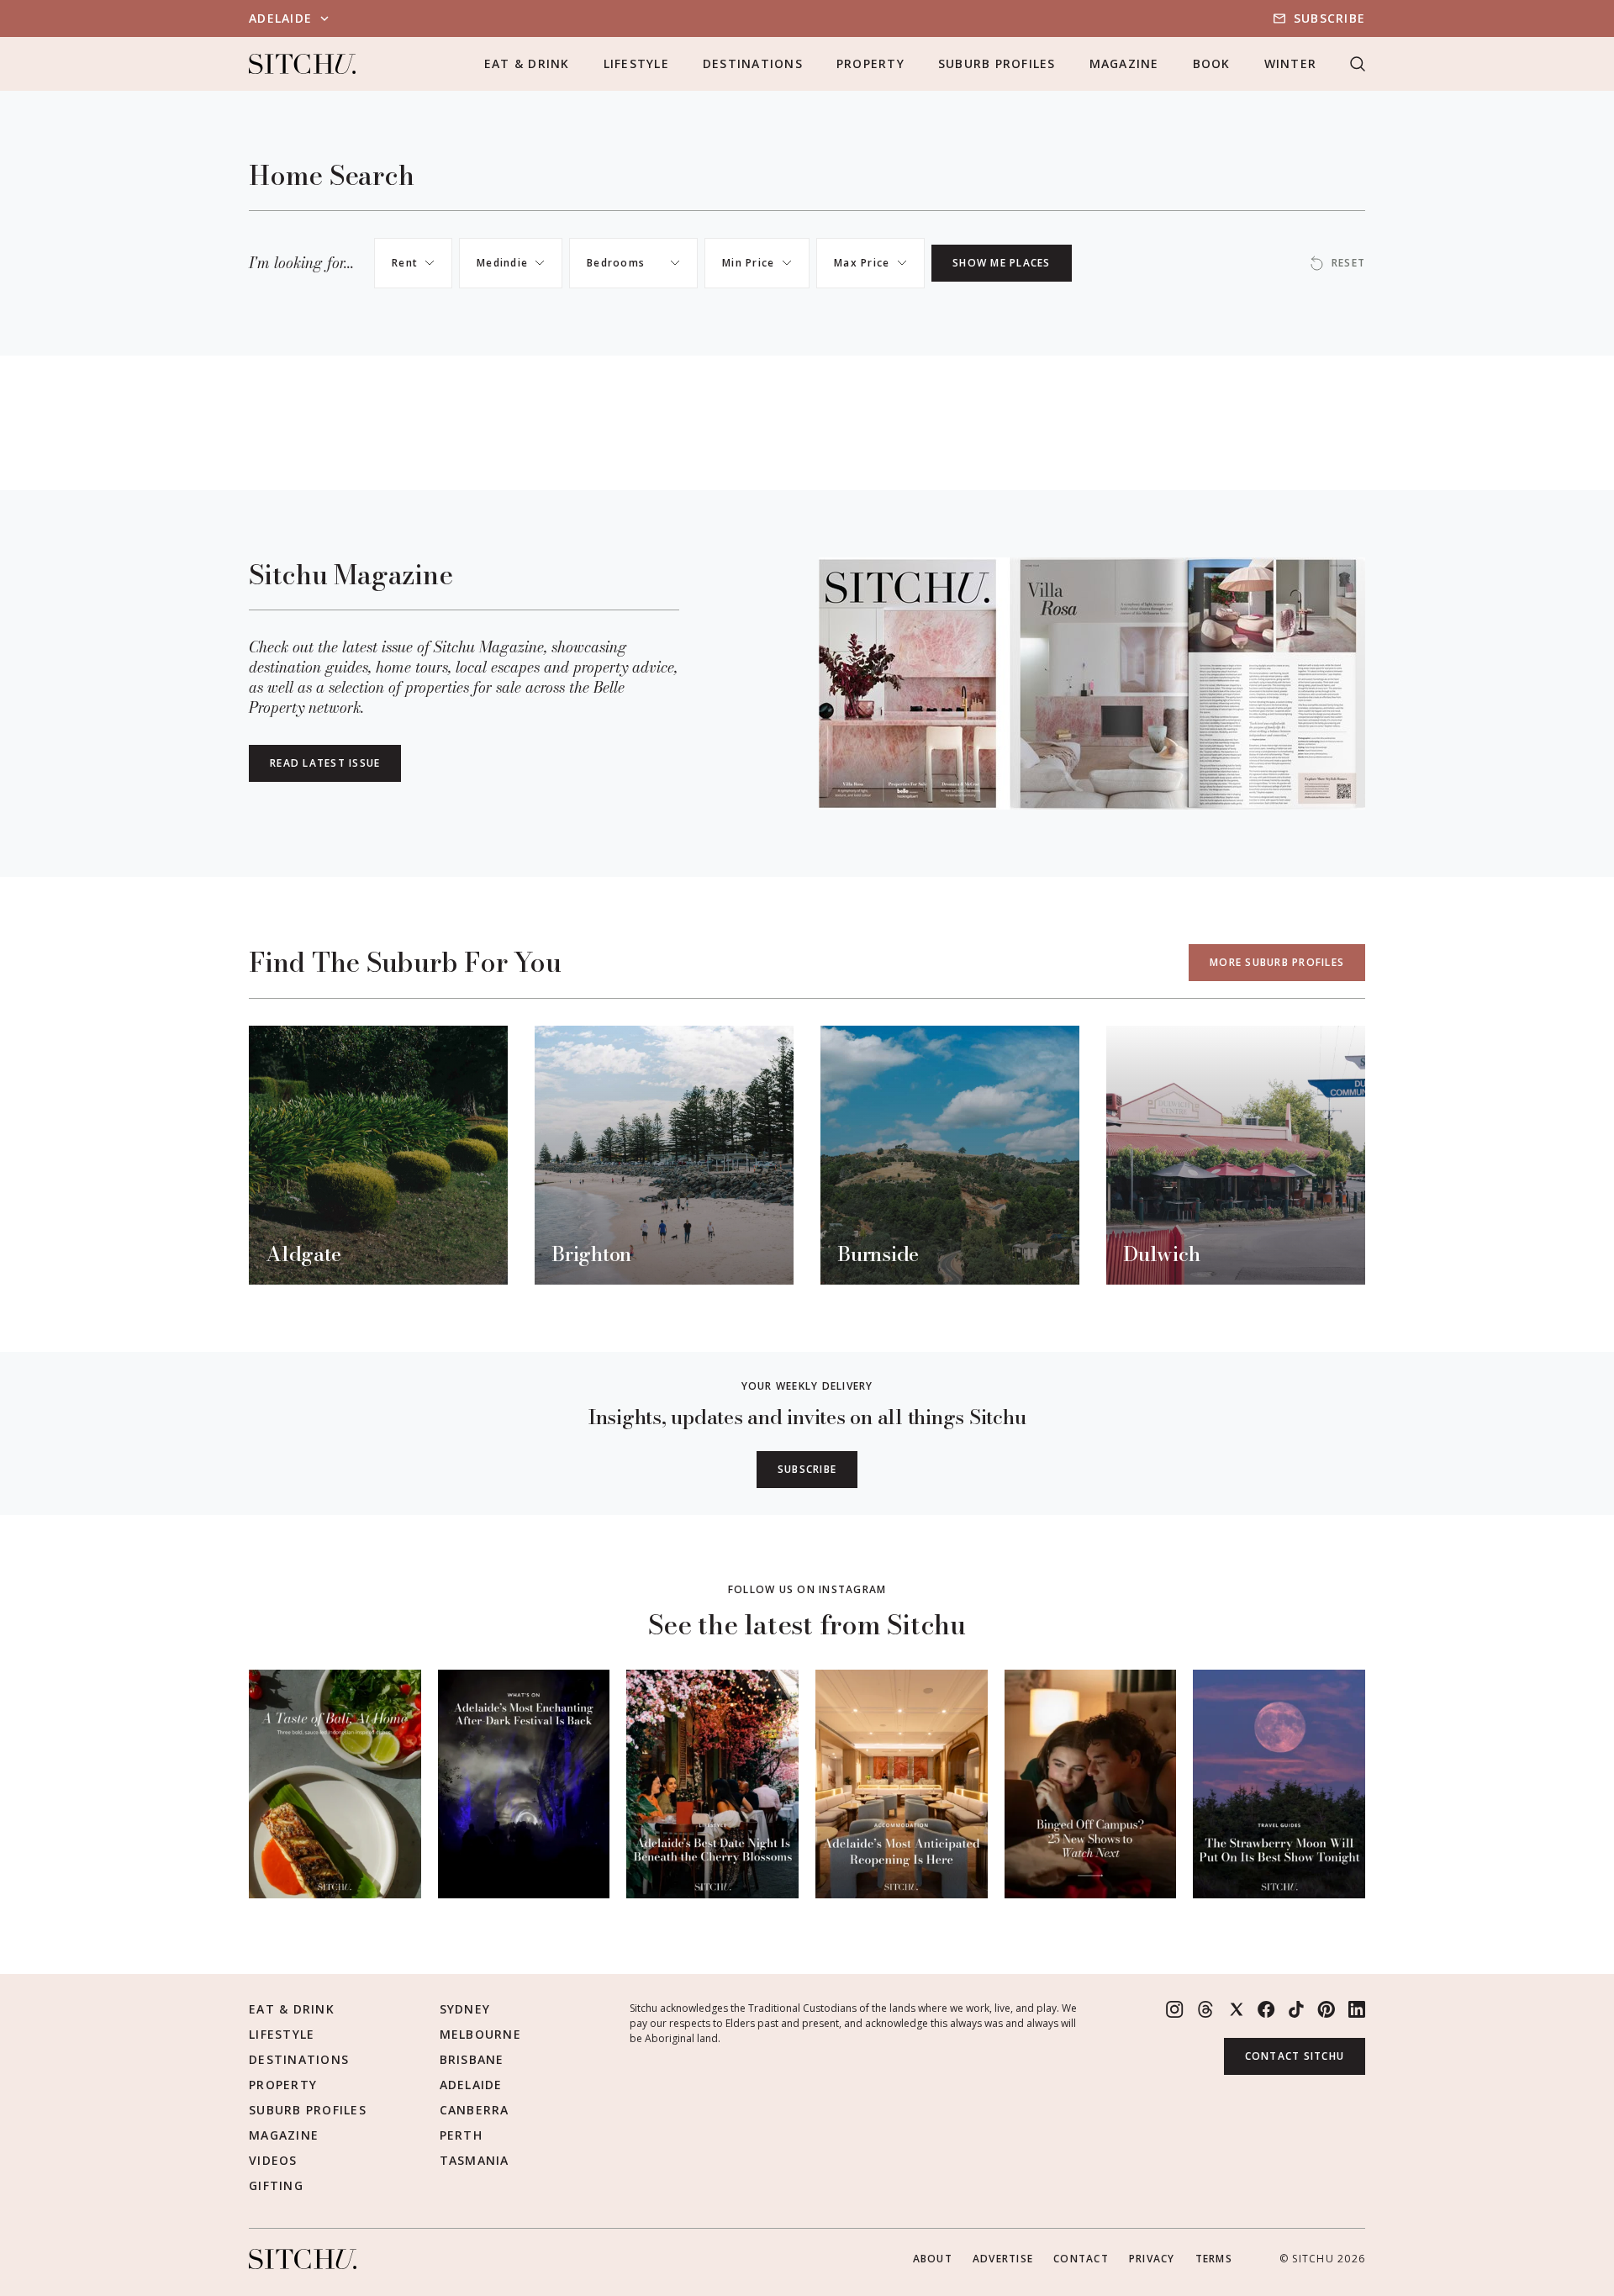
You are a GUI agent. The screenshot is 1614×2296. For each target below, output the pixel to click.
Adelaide (471, 2085)
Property (870, 63)
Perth (461, 2135)
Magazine (1124, 63)
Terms (1214, 2259)
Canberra (475, 2110)
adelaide (280, 18)
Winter (1291, 63)
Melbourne (480, 2034)
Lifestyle (636, 63)
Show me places (1002, 263)
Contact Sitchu (1295, 2056)
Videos (273, 2160)
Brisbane (472, 2059)
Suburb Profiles (997, 63)
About (933, 2259)
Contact (1081, 2259)
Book (1212, 63)
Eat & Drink (527, 63)
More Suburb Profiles (1277, 962)
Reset (1348, 263)
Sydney (465, 2009)
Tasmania (475, 2160)
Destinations (753, 63)
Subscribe (1329, 18)
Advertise (1003, 2259)
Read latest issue (325, 763)
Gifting (276, 2185)
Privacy (1152, 2259)
